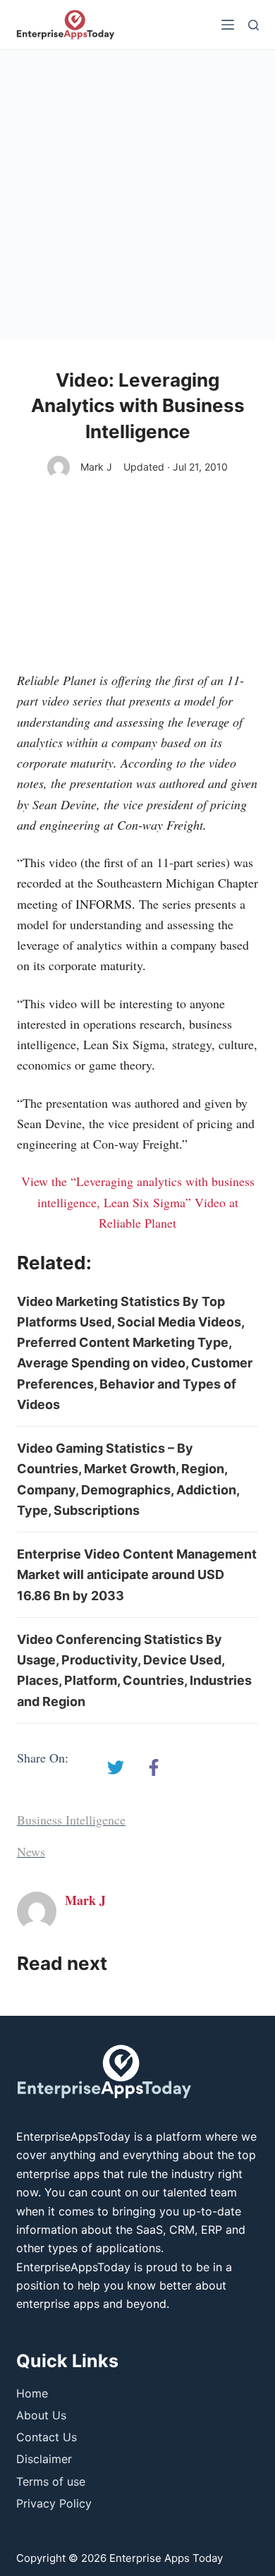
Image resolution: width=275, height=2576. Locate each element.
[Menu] (228, 25)
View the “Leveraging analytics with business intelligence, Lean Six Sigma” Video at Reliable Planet (138, 1202)
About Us (41, 2415)
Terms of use (51, 2481)
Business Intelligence (71, 1820)
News (31, 1851)
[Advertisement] (137, 195)
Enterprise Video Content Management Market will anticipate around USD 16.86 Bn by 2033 (137, 1575)
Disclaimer (44, 2459)
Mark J (96, 467)
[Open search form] (253, 25)
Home (32, 2393)
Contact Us (47, 2437)
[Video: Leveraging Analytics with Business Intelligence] (116, 1767)
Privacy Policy (54, 2503)
